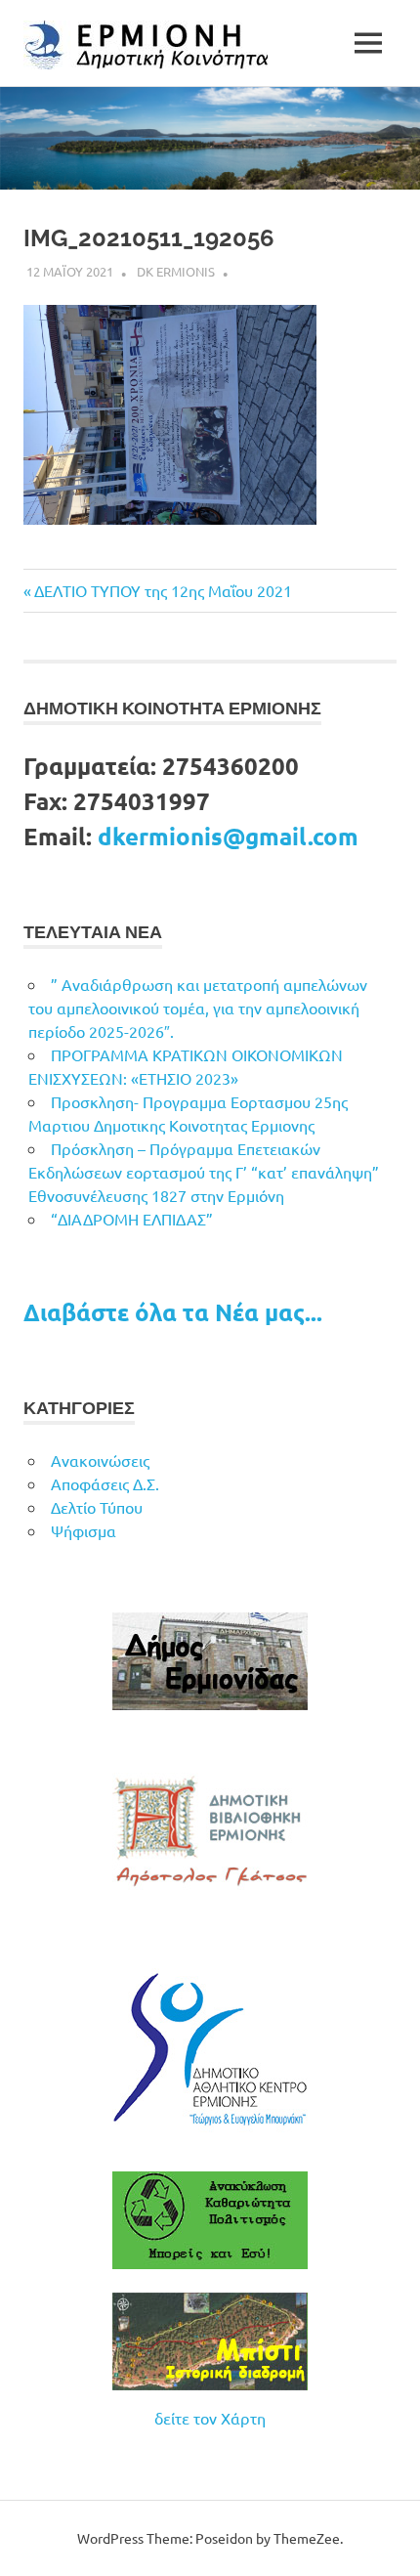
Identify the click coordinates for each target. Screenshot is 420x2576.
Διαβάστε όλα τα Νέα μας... (173, 1312)
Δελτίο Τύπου (97, 1507)
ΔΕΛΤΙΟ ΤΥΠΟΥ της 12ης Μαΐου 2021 (163, 590)
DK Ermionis (176, 271)
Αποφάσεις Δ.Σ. (105, 1483)
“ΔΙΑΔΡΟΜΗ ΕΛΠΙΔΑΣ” (132, 1219)
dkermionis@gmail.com (228, 836)
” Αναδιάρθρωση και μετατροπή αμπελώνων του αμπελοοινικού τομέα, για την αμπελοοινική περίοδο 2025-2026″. (198, 1008)
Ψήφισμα (84, 1530)
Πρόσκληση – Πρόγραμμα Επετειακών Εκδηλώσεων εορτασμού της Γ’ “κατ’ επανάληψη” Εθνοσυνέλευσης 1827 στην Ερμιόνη (204, 1172)
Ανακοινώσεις (100, 1460)
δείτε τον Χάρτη (210, 2418)
